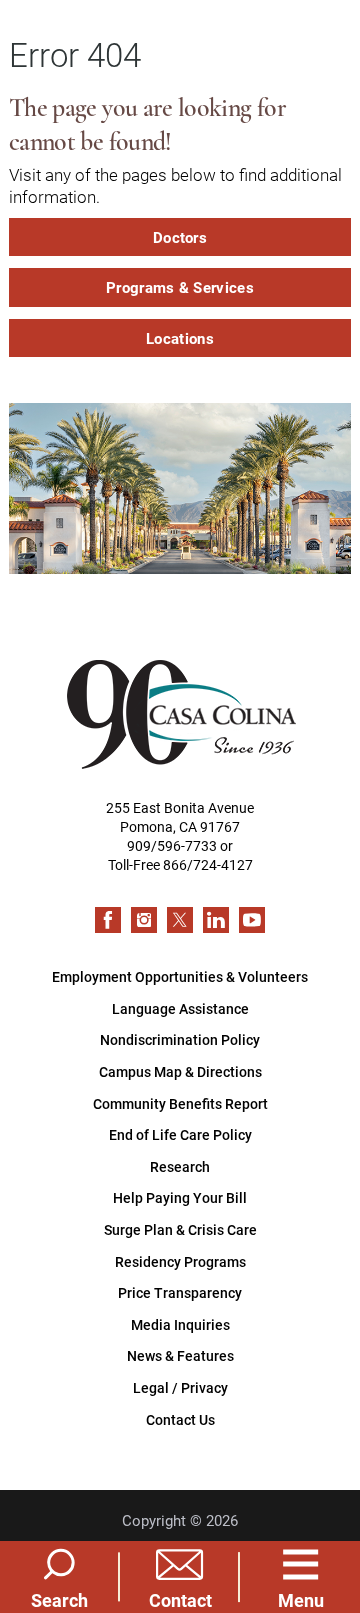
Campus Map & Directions (180, 1071)
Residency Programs (180, 1261)
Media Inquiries (180, 1324)
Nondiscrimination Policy (180, 1039)
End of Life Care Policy (180, 1134)
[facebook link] (108, 920)
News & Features (180, 1355)
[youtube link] (252, 920)
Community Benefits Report (180, 1103)
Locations (180, 338)
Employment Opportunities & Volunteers (180, 976)
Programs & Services (180, 287)
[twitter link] (180, 920)
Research (180, 1166)
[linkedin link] (216, 920)
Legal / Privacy (180, 1387)
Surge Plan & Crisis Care (180, 1229)
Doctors (180, 237)
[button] (300, 1576)
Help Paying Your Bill (180, 1197)
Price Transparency (180, 1292)
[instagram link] (144, 920)
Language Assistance (180, 1008)
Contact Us (180, 1419)
